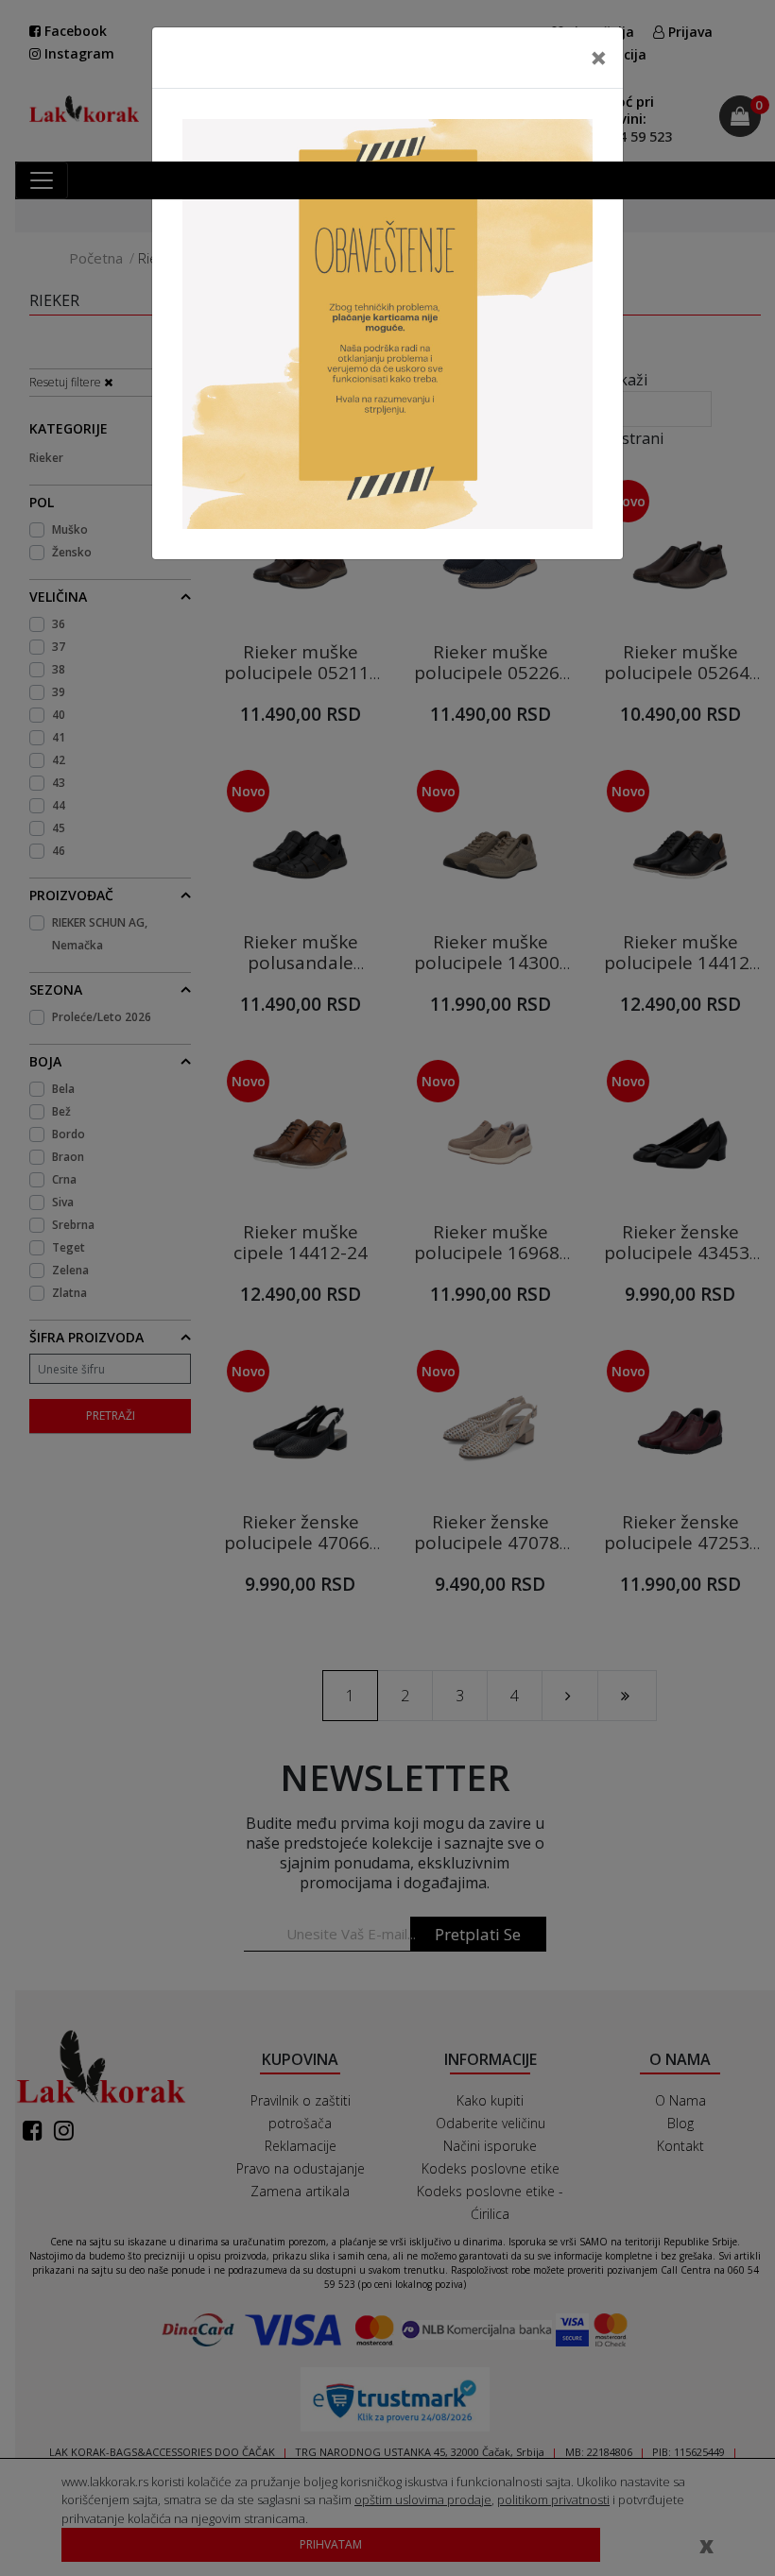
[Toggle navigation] (42, 180)
